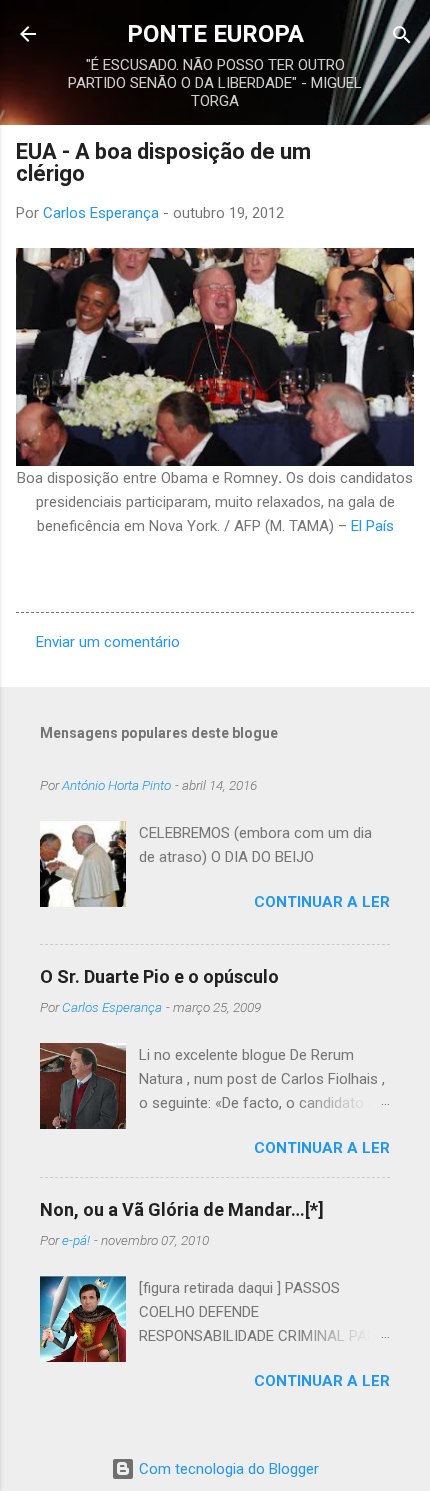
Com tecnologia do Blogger (227, 1469)
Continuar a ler (322, 902)
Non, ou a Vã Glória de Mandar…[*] (182, 1209)
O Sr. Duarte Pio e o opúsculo (159, 976)
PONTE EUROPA (215, 34)
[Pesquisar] (402, 36)
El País (372, 526)
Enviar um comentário (108, 642)
